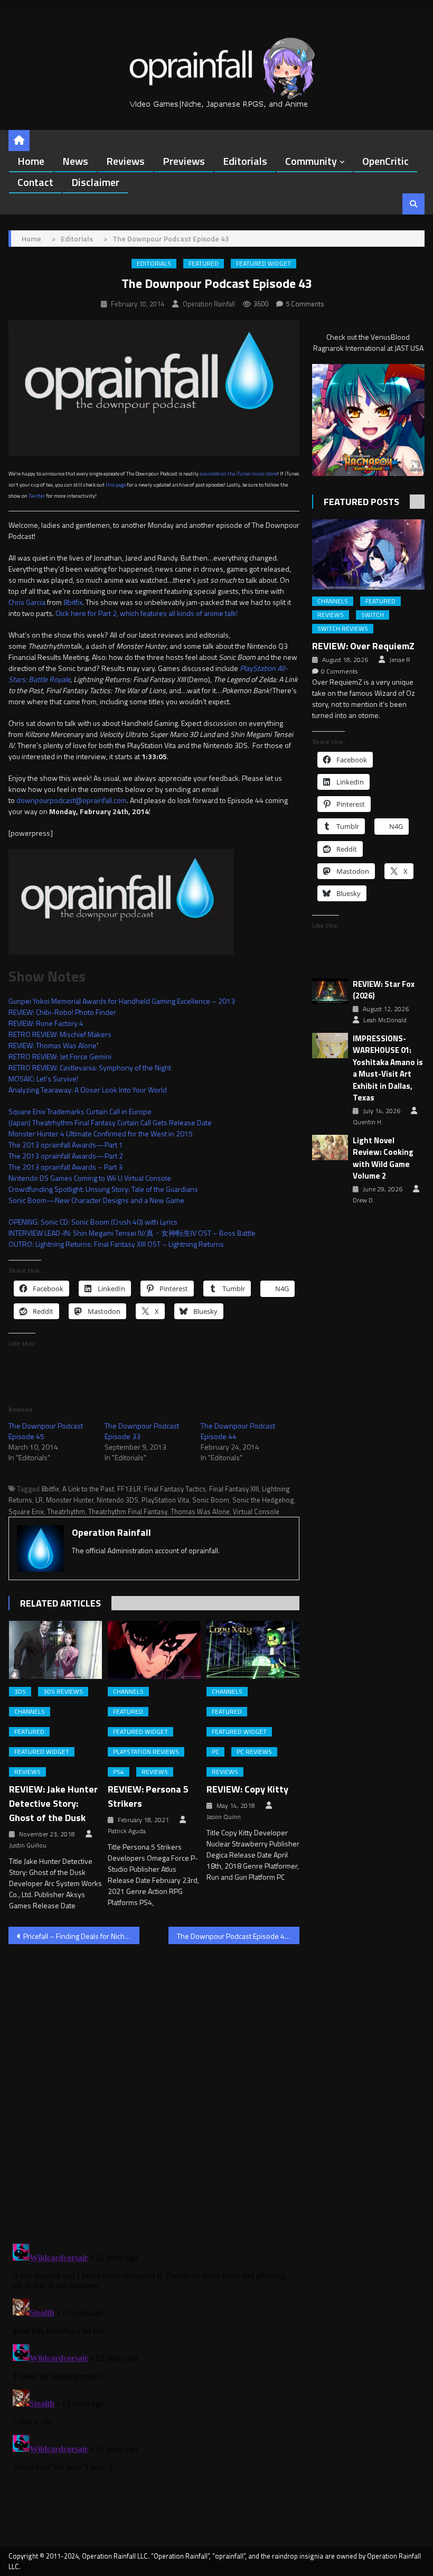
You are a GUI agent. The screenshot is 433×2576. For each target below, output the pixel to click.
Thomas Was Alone (200, 1511)
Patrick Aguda (127, 1831)
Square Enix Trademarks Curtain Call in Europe (80, 1111)
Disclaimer (95, 182)
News (75, 161)
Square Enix (26, 1511)
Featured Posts (361, 502)
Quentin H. (368, 1122)
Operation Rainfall (209, 304)
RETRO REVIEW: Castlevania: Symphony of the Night (90, 1067)
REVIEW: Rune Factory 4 (46, 1023)
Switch (373, 615)
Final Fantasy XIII (234, 1489)
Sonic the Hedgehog (263, 1500)
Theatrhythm (66, 1511)
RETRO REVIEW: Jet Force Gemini (60, 1056)
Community (311, 161)
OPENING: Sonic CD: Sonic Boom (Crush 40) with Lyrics (93, 1222)
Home (31, 161)
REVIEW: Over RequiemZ (363, 646)
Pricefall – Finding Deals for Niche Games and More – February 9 (81, 1936)
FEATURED (204, 264)
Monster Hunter (70, 1500)
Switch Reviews (343, 629)
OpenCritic (385, 161)
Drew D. (364, 1200)
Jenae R (400, 660)
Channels (30, 1712)
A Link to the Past (88, 1489)
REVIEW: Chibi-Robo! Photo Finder (62, 1012)
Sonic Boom (211, 1500)
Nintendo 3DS (117, 1500)
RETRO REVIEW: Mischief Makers (60, 1034)
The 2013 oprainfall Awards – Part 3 (65, 1167)
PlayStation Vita (165, 1500)
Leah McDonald (385, 1020)
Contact (35, 182)
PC (215, 1752)
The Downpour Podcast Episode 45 (46, 1431)
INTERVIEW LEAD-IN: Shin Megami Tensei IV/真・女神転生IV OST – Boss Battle (132, 1233)
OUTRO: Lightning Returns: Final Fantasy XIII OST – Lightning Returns (116, 1244)
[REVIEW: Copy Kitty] (253, 1650)
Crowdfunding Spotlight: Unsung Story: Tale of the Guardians (103, 1189)
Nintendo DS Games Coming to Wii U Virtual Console (90, 1178)
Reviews (125, 161)
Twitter (37, 496)
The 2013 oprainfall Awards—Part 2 (66, 1156)
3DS (20, 1692)
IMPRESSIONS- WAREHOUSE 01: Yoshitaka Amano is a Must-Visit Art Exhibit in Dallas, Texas (388, 1068)
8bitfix (73, 602)
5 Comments (305, 304)
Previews (184, 161)
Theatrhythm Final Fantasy (128, 1511)
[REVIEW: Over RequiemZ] (368, 554)
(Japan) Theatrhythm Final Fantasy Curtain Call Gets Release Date (110, 1122)
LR (39, 1500)
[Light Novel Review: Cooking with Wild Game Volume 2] (330, 1148)
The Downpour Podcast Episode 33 (142, 1431)
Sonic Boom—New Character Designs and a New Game (96, 1200)
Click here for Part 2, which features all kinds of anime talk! (147, 613)
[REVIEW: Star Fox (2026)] (330, 991)
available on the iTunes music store (238, 474)
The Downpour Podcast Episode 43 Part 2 (238, 1936)
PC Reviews (254, 1752)
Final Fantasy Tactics (175, 1489)
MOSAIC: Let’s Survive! (43, 1079)
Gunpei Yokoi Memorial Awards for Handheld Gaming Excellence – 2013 (122, 1001)
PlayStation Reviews (146, 1752)
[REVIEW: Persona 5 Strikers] (154, 1650)
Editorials (245, 161)
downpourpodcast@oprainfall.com (72, 800)
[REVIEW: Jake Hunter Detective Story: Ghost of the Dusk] (55, 1650)
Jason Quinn (224, 1817)
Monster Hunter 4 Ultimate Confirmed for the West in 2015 (101, 1133)
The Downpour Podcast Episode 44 (238, 1431)
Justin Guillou (28, 1845)
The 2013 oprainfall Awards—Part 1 (66, 1145)
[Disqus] (154, 2087)
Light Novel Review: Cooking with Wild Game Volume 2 (383, 1159)
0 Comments (339, 671)
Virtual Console (256, 1511)
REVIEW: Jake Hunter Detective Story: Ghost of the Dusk (53, 1803)
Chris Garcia (27, 602)
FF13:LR (129, 1489)
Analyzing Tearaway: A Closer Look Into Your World (88, 1090)
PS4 (119, 1772)
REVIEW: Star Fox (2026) (384, 990)
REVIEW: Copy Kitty (247, 1789)
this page (116, 485)
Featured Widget (263, 264)
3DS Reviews (63, 1692)
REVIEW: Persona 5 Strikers (148, 1796)
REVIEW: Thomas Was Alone (53, 1045)
